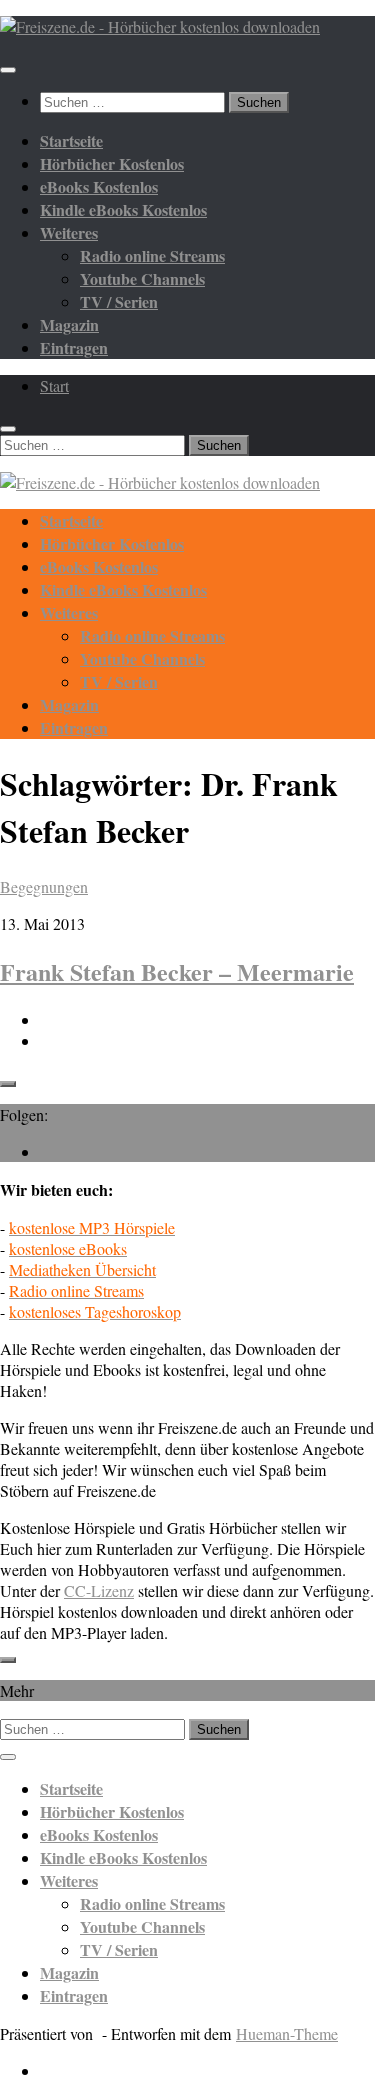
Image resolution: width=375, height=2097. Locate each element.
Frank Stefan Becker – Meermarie (177, 971)
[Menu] (8, 70)
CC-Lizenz (99, 1590)
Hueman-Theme (287, 2033)
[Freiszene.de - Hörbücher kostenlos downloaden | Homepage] (160, 26)
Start (54, 385)
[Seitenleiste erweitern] (8, 1084)
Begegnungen (44, 886)
